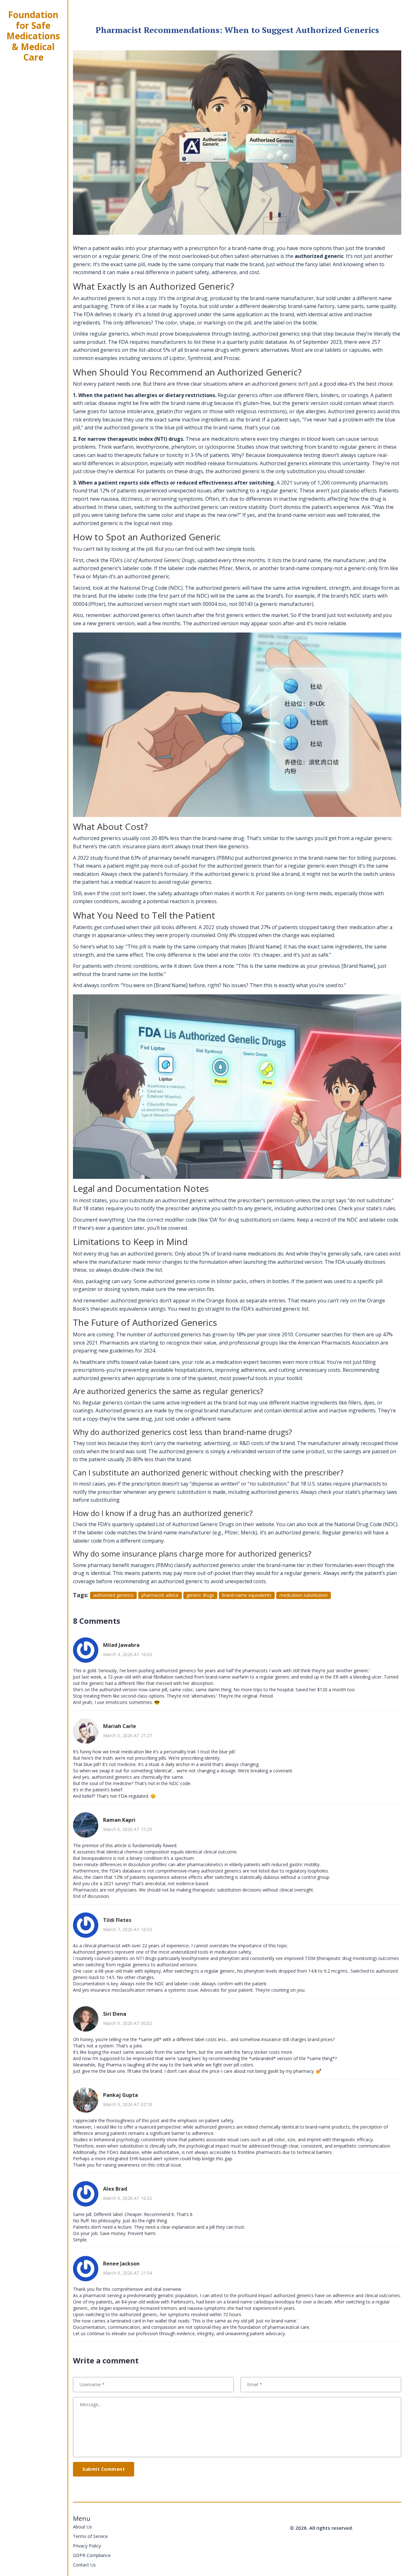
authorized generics (113, 1595)
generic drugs (200, 1595)
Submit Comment (104, 2469)
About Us (82, 2527)
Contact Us (84, 2565)
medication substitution (304, 1595)
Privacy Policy (87, 2546)
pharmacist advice (160, 1595)
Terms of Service (90, 2536)
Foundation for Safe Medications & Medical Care (33, 36)
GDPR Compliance (92, 2555)
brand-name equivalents (247, 1595)
